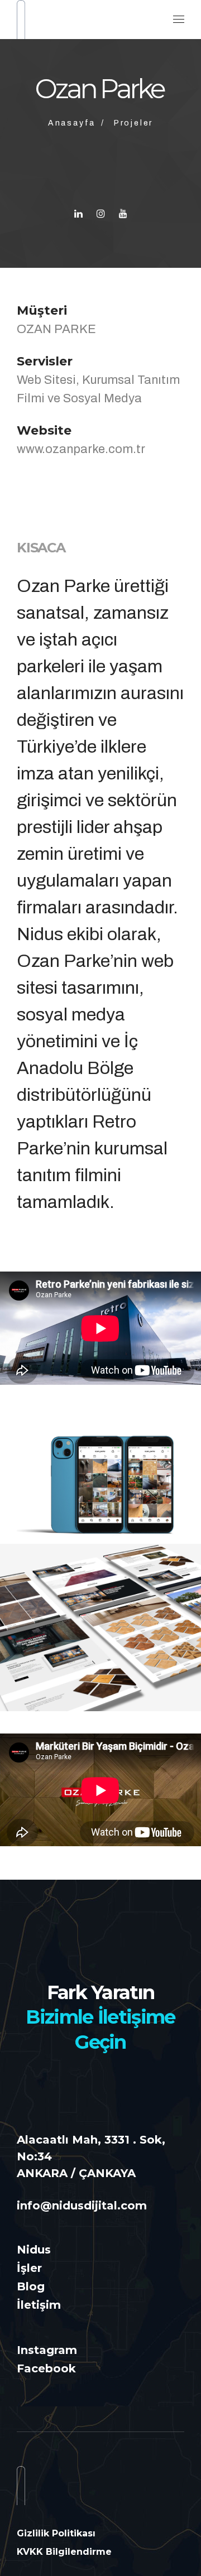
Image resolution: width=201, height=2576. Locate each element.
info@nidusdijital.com (82, 2206)
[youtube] (123, 214)
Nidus (34, 2250)
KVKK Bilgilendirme (64, 2552)
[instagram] (101, 214)
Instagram (47, 2350)
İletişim (39, 2305)
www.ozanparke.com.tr (81, 449)
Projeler (133, 123)
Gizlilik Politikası (56, 2533)
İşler (29, 2268)
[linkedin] (78, 214)
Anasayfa (72, 123)
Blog (31, 2286)
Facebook (46, 2368)
